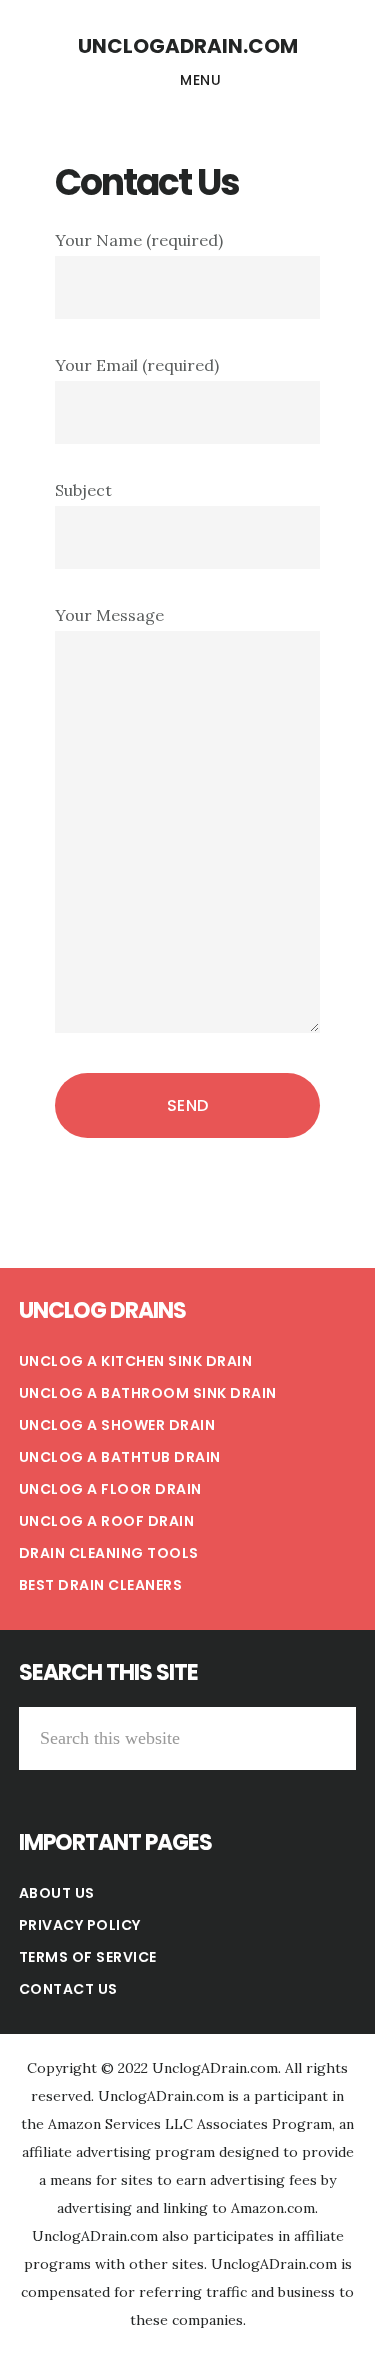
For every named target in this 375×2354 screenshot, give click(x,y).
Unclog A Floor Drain (110, 1489)
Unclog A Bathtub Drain (120, 1457)
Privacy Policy (80, 1925)
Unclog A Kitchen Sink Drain (136, 1361)
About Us (57, 1893)
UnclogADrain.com (188, 46)
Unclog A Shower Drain (117, 1425)
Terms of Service (88, 1957)
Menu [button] (200, 80)
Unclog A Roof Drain (107, 1521)
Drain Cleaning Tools (109, 1553)
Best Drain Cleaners (101, 1585)
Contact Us (68, 1989)
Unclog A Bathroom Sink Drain (148, 1393)
